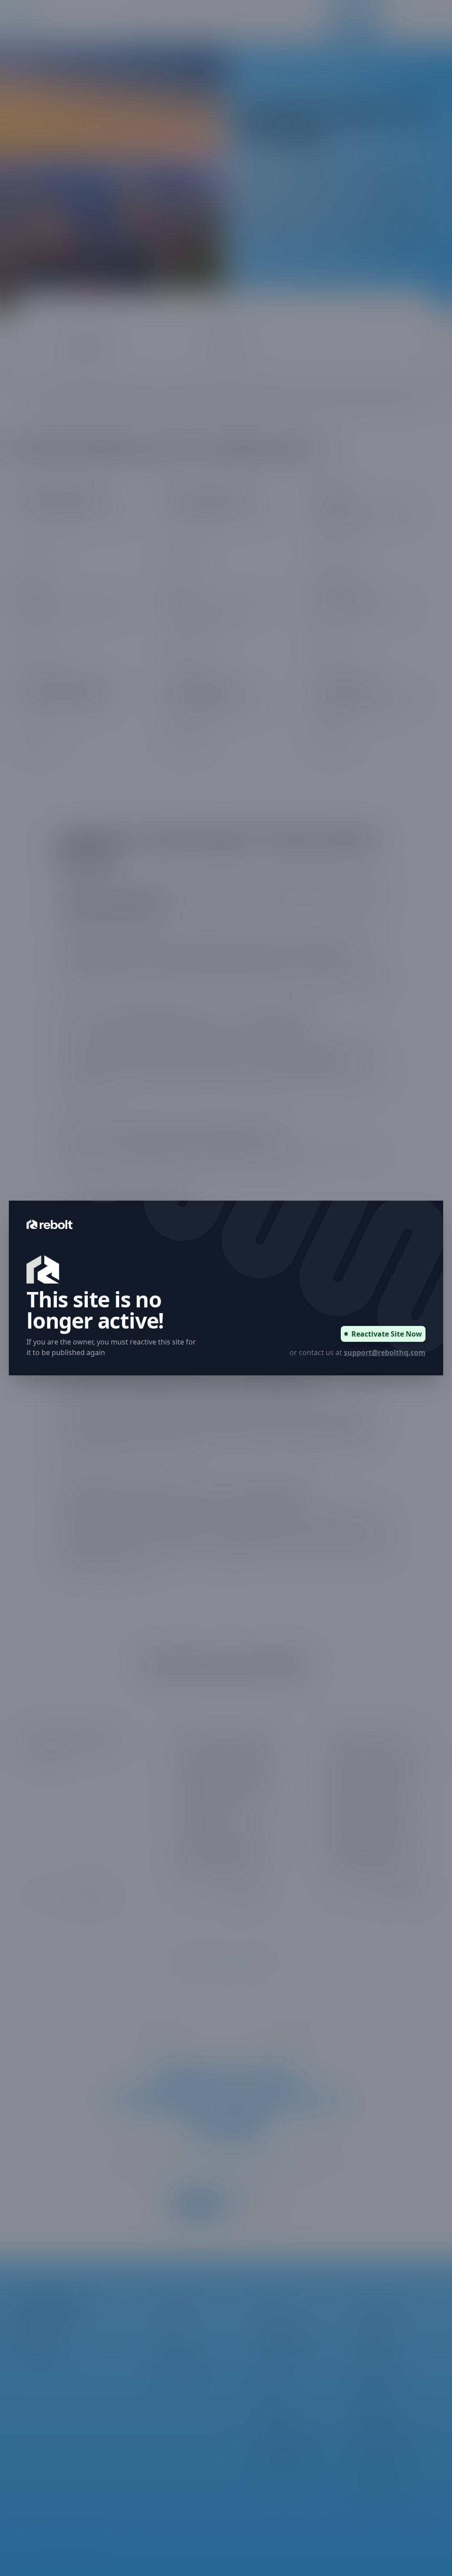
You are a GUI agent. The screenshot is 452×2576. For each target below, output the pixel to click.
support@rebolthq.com (385, 1352)
